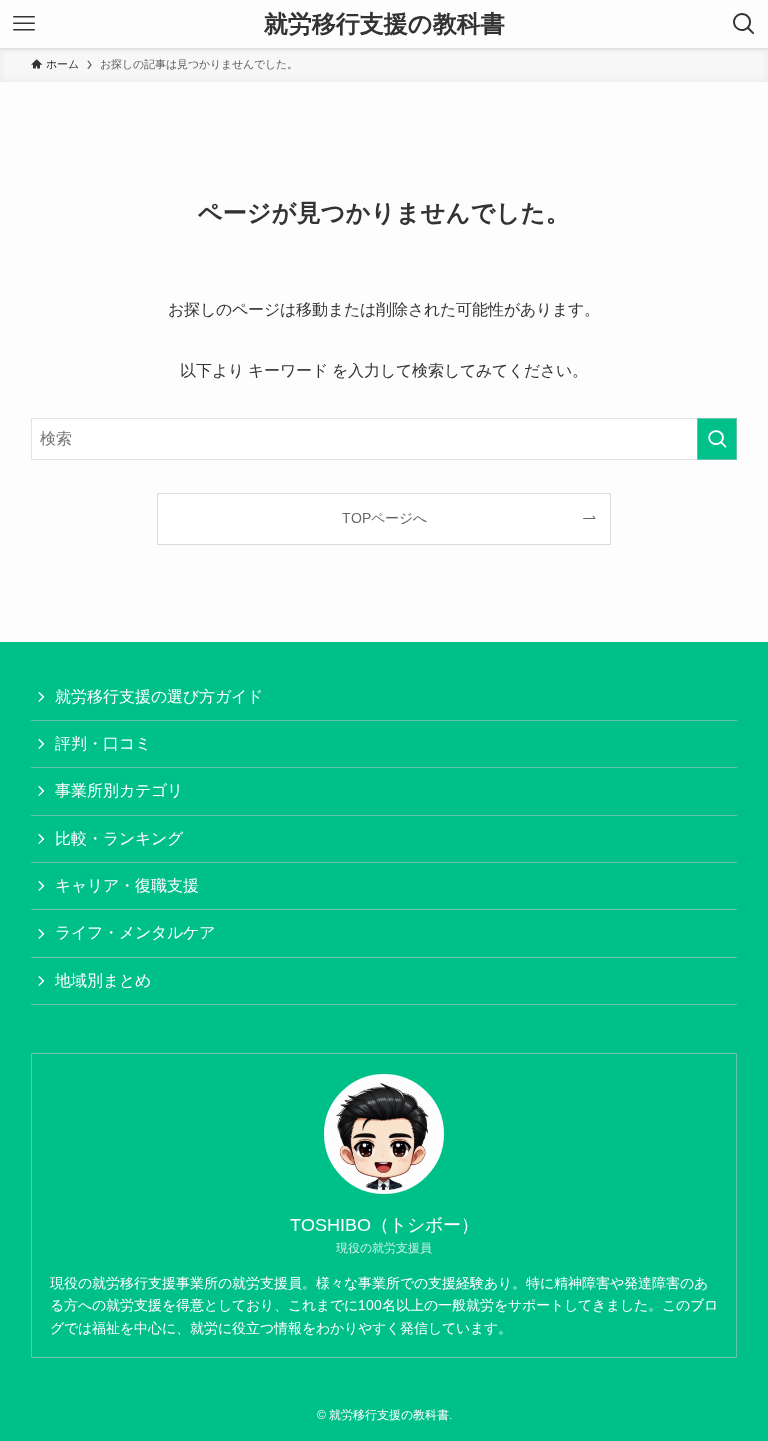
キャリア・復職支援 (127, 885)
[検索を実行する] (717, 439)
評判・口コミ (103, 743)
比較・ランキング (119, 838)
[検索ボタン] (744, 24)
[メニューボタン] (24, 24)
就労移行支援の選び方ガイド (159, 696)
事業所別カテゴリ (119, 790)
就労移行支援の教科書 (384, 24)
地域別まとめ (103, 980)
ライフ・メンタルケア (135, 932)
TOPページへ (384, 518)
